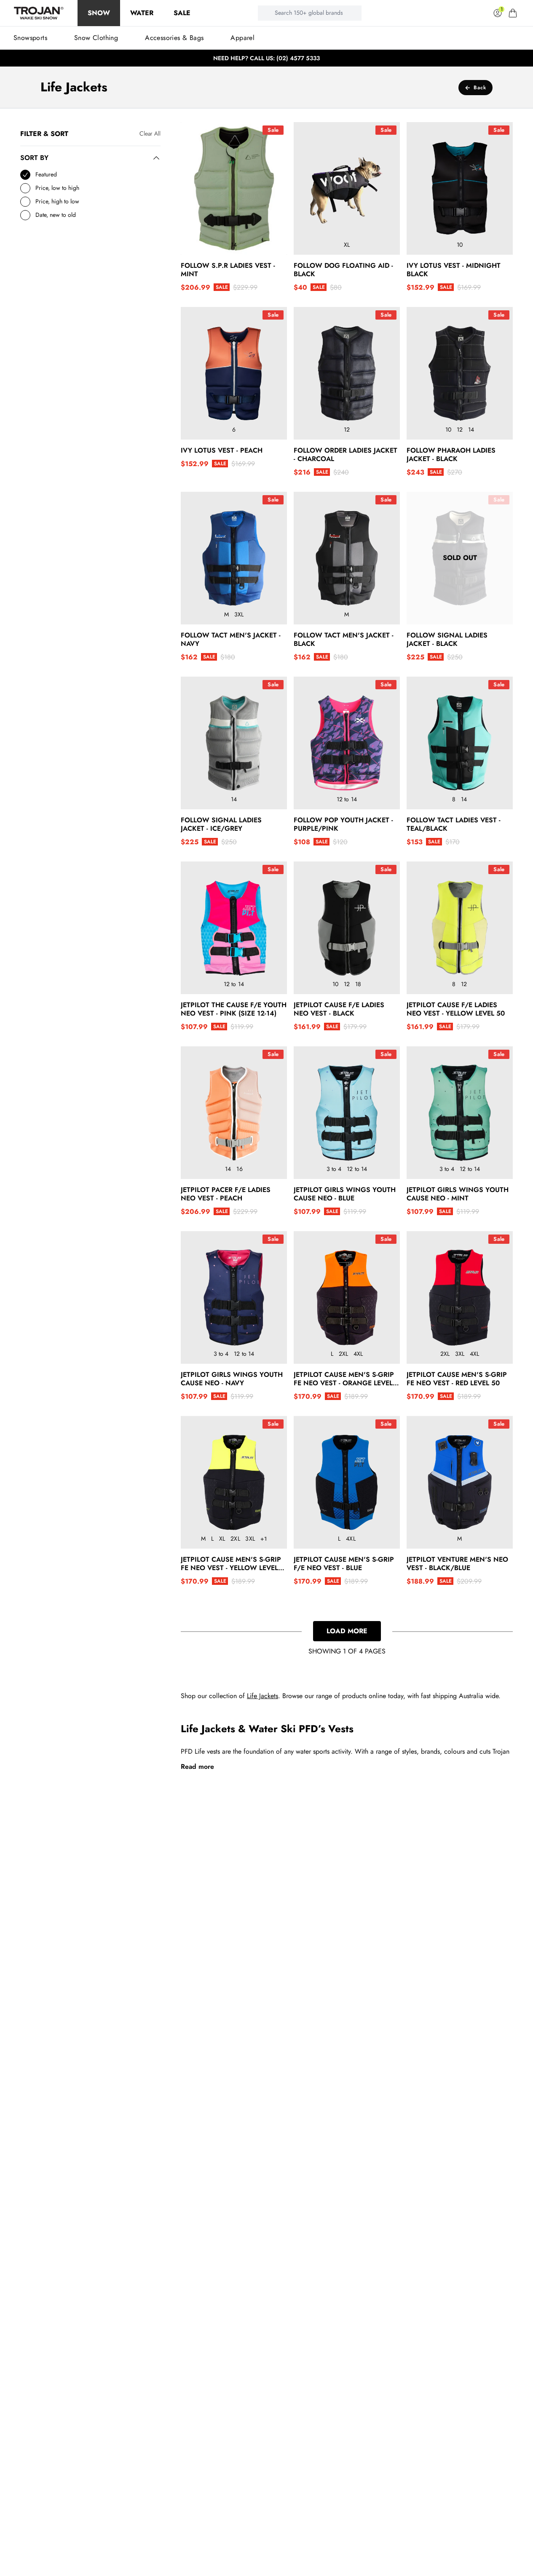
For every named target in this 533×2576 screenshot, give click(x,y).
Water (142, 13)
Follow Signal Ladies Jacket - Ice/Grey (221, 824)
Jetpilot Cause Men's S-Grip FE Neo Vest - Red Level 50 (457, 1379)
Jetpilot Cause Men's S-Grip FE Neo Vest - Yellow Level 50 (231, 1564)
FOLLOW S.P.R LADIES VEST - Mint (228, 270)
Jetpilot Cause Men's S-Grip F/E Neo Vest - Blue (344, 1564)
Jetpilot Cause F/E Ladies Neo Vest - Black (339, 1009)
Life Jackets (262, 1696)
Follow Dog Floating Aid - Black (343, 270)
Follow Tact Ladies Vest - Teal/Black (454, 824)
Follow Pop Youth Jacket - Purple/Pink (343, 824)
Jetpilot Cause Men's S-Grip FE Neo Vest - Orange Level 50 (344, 1379)
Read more (197, 1767)
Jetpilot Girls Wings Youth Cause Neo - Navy (232, 1379)
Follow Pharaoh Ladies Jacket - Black (451, 455)
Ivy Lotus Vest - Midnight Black (454, 270)
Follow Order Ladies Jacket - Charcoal (346, 455)
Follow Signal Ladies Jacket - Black (447, 640)
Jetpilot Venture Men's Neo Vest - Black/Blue (457, 1564)
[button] (513, 13)
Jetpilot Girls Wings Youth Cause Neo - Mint (458, 1194)
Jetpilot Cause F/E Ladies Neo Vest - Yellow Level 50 (456, 1009)
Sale (182, 13)
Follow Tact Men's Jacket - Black (344, 640)
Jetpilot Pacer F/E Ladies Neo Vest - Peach (226, 1194)
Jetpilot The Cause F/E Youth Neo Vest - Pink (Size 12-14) (234, 1009)
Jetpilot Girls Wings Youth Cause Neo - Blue (345, 1194)
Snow (99, 13)
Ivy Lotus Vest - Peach (222, 451)
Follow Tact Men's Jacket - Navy (231, 640)
